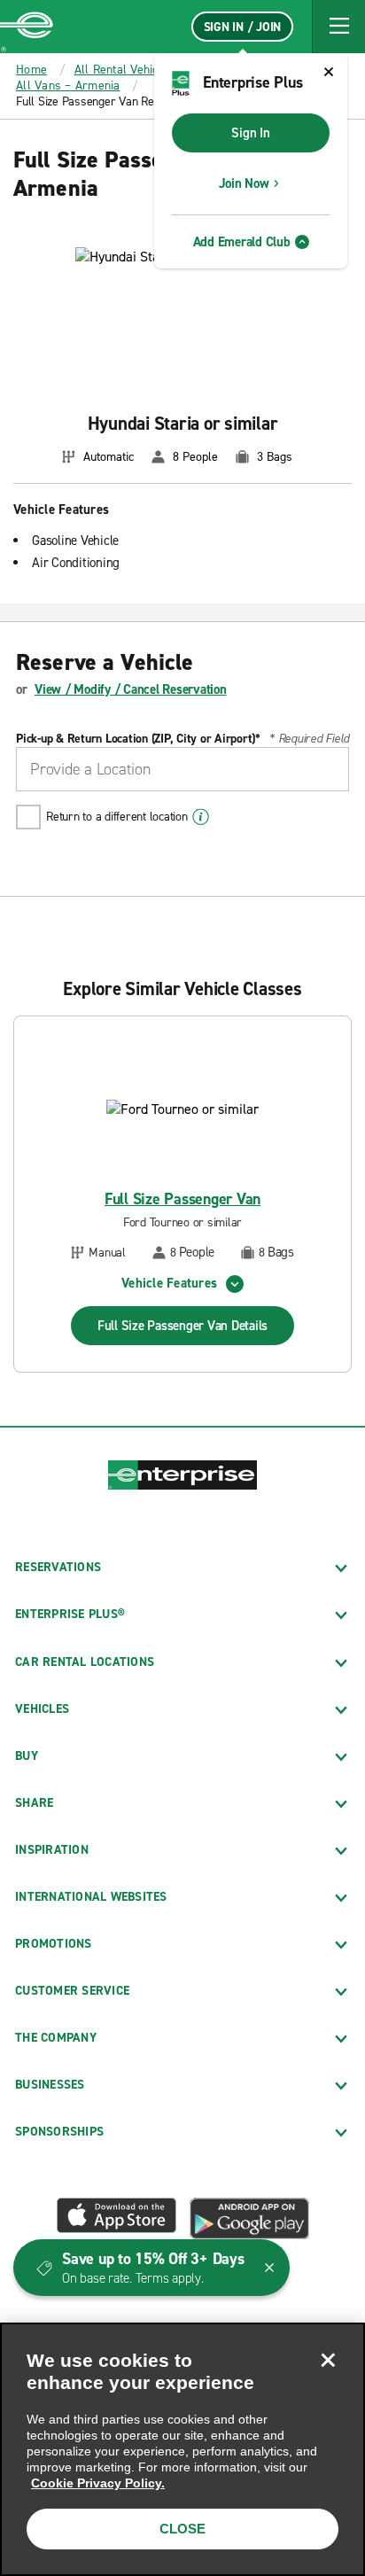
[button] (338, 27)
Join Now (244, 183)
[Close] (328, 2360)
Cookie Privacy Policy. (98, 2483)
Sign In (250, 133)
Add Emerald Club (242, 242)
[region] (182, 2449)
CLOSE (182, 2529)
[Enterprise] (27, 27)
